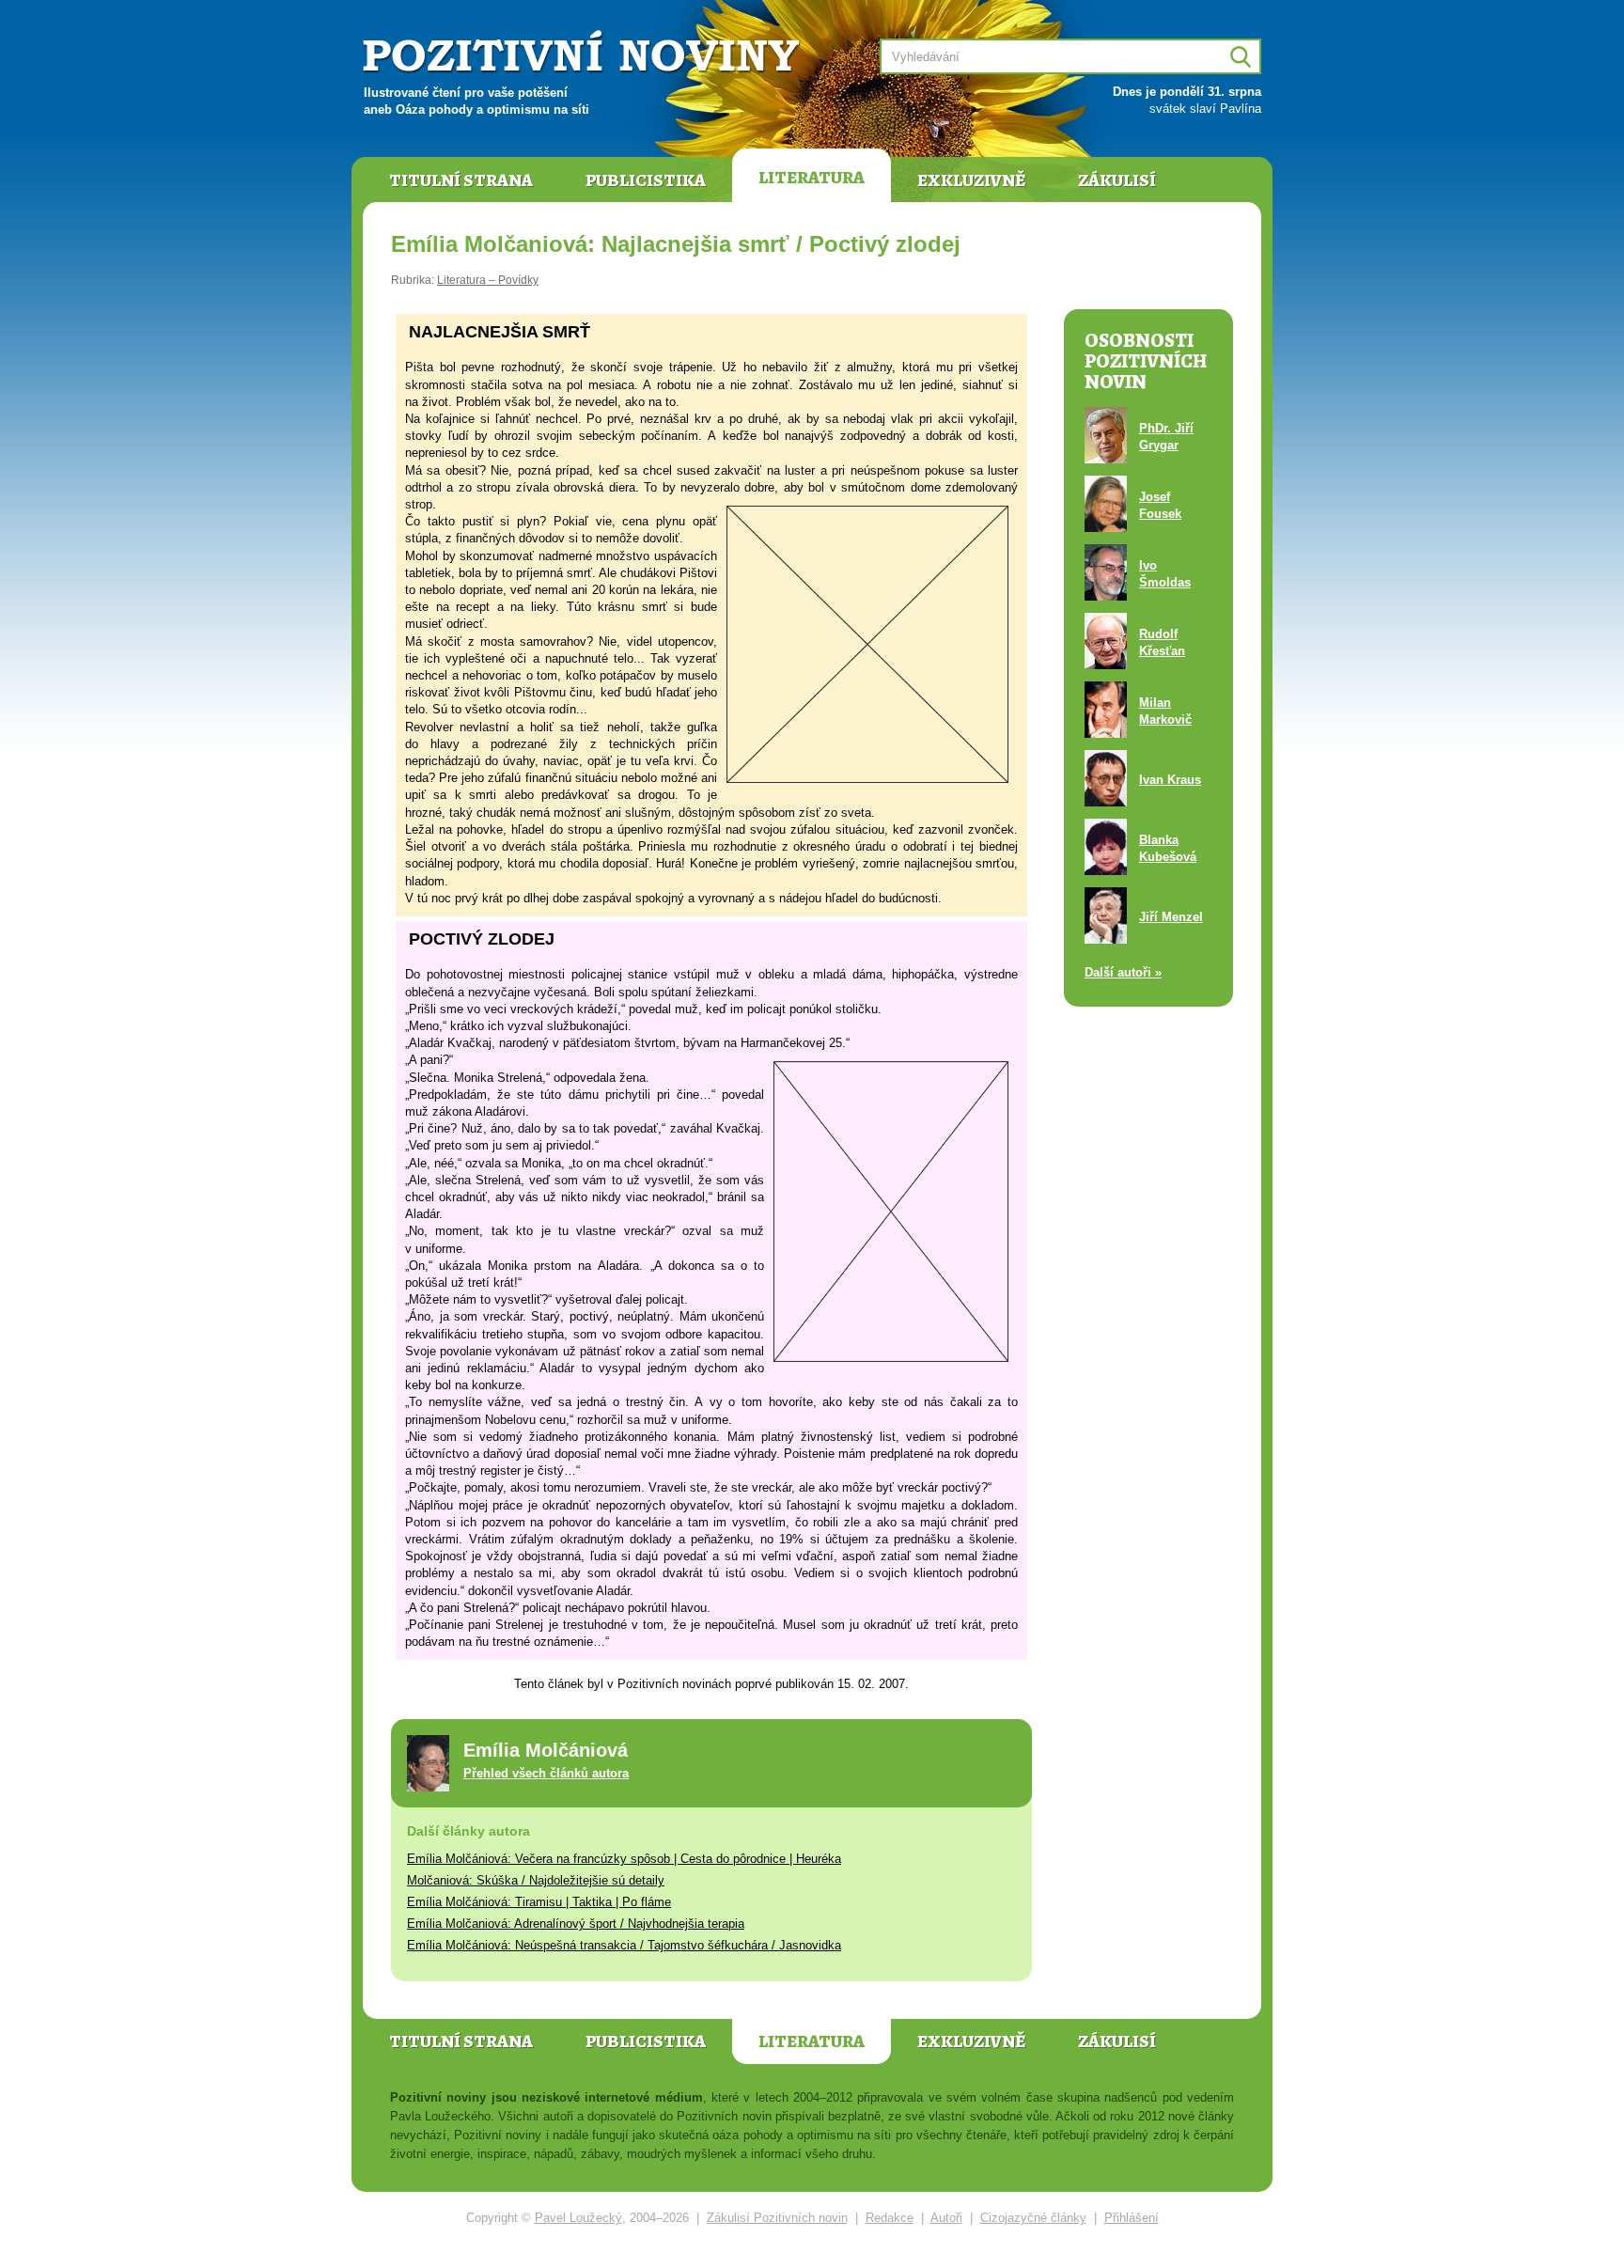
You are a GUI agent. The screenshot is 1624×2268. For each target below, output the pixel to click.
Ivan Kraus (1170, 780)
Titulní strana (461, 180)
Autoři (946, 2218)
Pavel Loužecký (578, 2218)
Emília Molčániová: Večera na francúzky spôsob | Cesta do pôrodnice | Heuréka (624, 1859)
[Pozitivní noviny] (584, 53)
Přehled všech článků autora (546, 1773)
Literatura (812, 178)
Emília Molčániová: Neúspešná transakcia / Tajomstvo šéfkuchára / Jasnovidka (624, 1945)
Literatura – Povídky (488, 280)
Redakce (890, 2218)
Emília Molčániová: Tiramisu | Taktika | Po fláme (539, 1902)
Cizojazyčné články (1033, 2218)
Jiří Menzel (1171, 917)
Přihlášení (1132, 2218)
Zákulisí (1117, 180)
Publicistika (646, 180)
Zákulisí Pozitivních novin (777, 2218)
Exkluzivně (971, 180)
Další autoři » (1123, 972)
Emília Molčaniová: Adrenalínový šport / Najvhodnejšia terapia (576, 1924)
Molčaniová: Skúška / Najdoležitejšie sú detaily (536, 1880)
